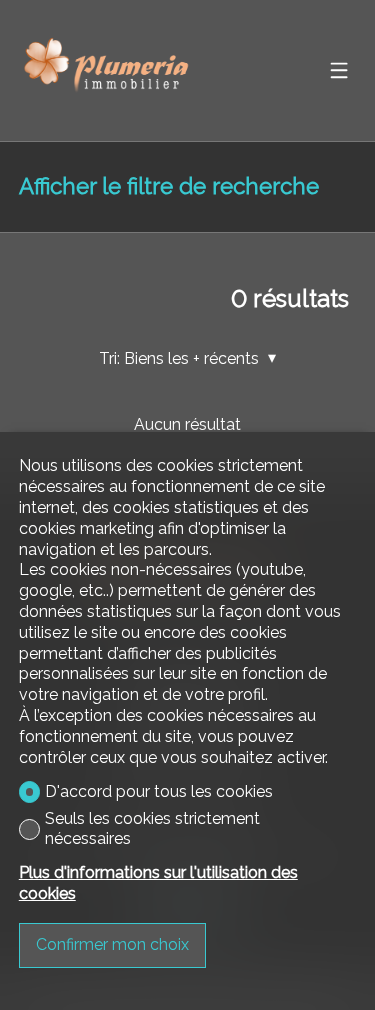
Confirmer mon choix (112, 944)
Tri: (109, 358)
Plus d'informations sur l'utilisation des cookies (158, 883)
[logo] (109, 70)
